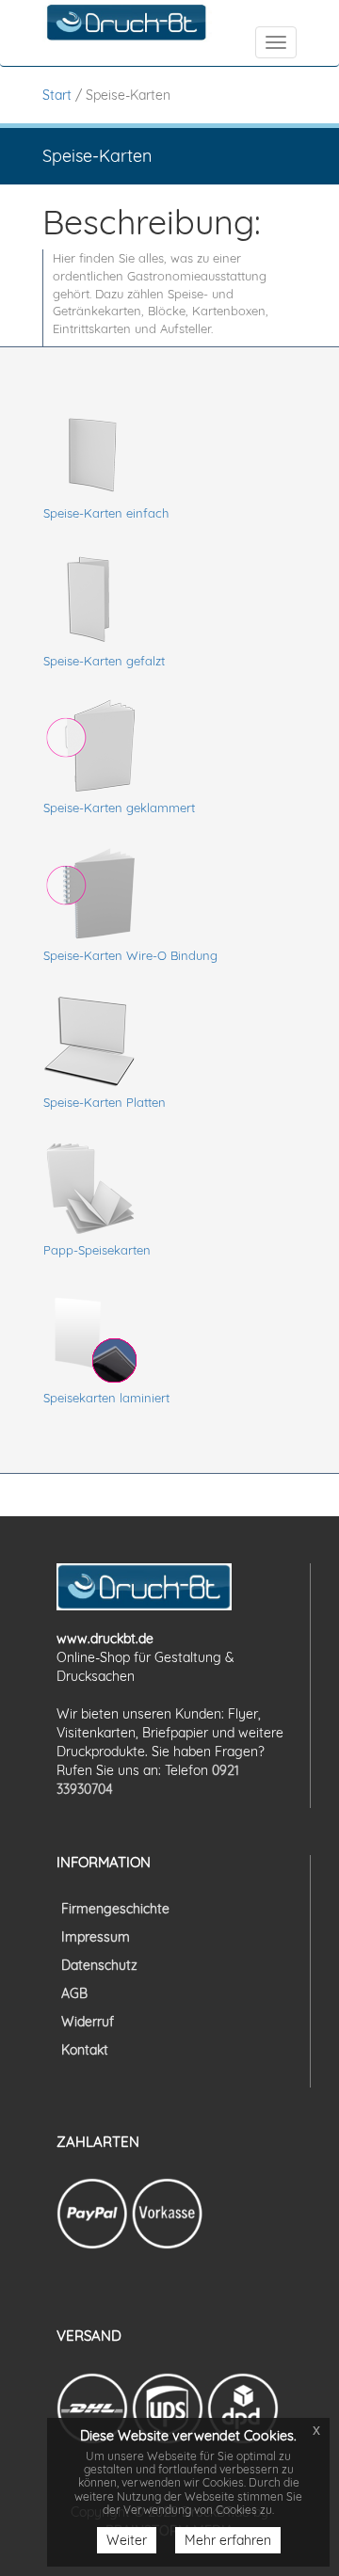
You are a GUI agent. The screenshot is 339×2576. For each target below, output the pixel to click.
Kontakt (85, 2050)
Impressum (96, 1937)
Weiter (127, 2540)
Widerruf (88, 2022)
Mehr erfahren (228, 2540)
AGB (74, 1993)
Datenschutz (99, 1965)
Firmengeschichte (115, 1909)
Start (57, 95)
